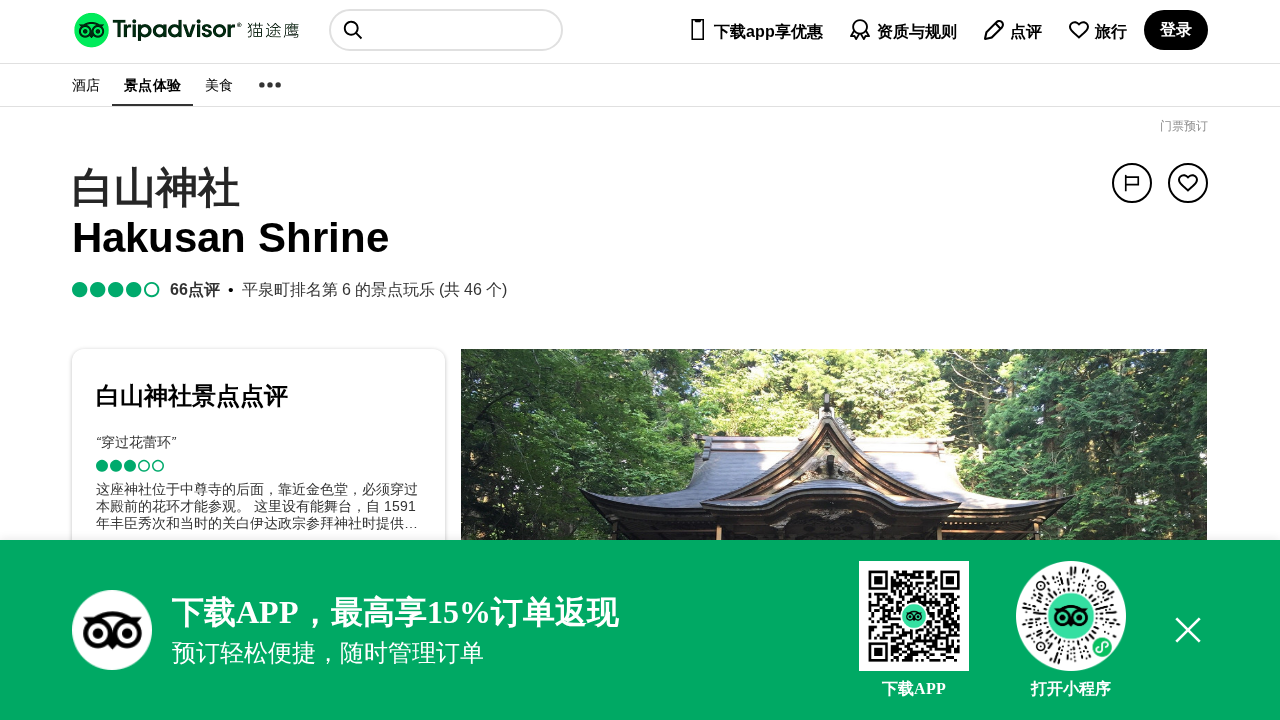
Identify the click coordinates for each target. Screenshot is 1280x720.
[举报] (1132, 183)
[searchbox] (446, 30)
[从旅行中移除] (1188, 183)
